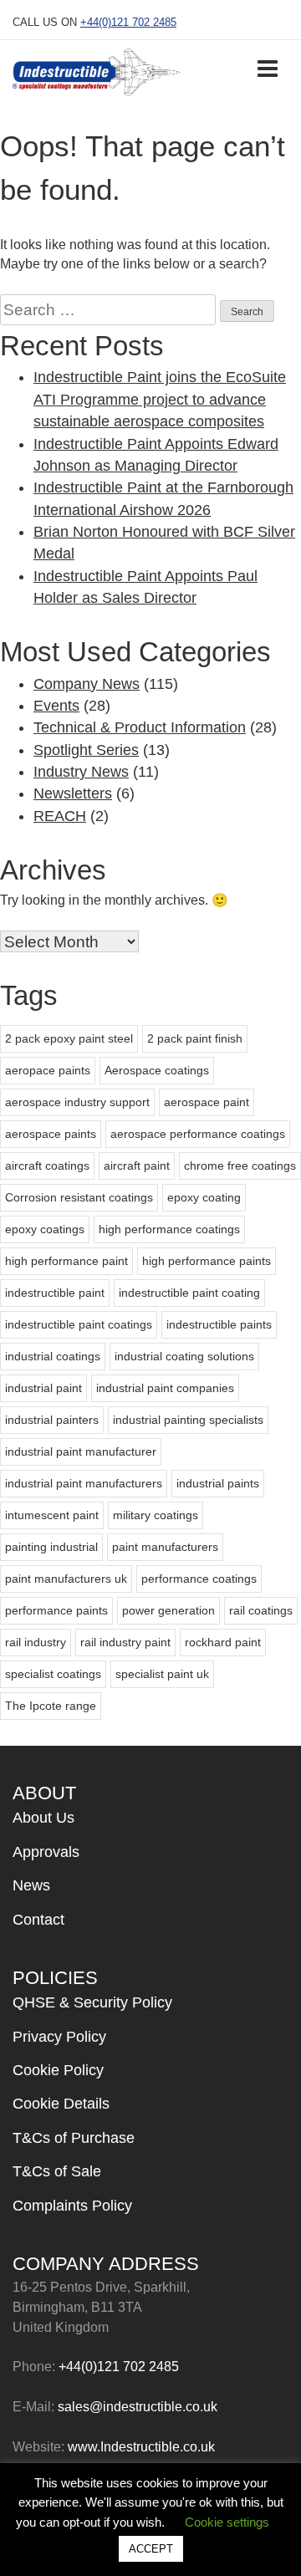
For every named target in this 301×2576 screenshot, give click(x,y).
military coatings (156, 1515)
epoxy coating (204, 1197)
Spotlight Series (86, 750)
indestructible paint (55, 1293)
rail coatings (261, 1610)
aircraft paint (137, 1166)
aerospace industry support (77, 1102)
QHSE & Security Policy (92, 2002)
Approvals (46, 1852)
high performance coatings (169, 1229)
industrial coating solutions (184, 1356)
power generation (168, 1610)
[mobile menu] (268, 67)
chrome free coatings (240, 1166)
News (31, 1885)
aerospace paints (51, 1134)
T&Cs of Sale (57, 2171)
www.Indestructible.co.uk (141, 2447)
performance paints (56, 1610)
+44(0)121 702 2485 (128, 22)
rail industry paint (125, 1642)
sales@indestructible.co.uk (138, 2407)
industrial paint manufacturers (84, 1483)
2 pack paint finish (195, 1038)
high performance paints (207, 1261)
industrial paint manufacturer (81, 1451)
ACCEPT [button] (151, 2549)
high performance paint (66, 1261)
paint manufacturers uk (66, 1579)
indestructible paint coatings (79, 1324)
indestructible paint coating (189, 1293)
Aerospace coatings (157, 1070)
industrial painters (52, 1420)
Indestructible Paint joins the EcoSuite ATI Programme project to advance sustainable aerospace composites (160, 399)
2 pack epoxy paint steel (69, 1038)
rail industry (36, 1642)
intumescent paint (52, 1515)
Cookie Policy (58, 2070)
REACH (60, 816)
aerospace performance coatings (198, 1134)
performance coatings (199, 1579)
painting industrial (51, 1547)
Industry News (81, 772)
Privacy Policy (59, 2037)
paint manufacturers (165, 1547)
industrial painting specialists (188, 1420)
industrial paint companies (165, 1388)
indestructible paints (219, 1324)
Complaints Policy (72, 2206)
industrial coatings (53, 1356)
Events (56, 706)
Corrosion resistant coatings (79, 1197)
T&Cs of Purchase (74, 2138)
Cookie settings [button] (227, 2522)
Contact (38, 1920)
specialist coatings (53, 1674)
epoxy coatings (45, 1229)
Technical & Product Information (140, 727)
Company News (87, 684)
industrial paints (218, 1483)
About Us (43, 1818)
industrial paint (43, 1388)
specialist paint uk (162, 1674)
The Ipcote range (51, 1706)
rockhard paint (223, 1642)
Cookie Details (61, 2104)
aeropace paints (48, 1070)
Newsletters (73, 793)
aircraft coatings (47, 1166)
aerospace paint (207, 1102)
